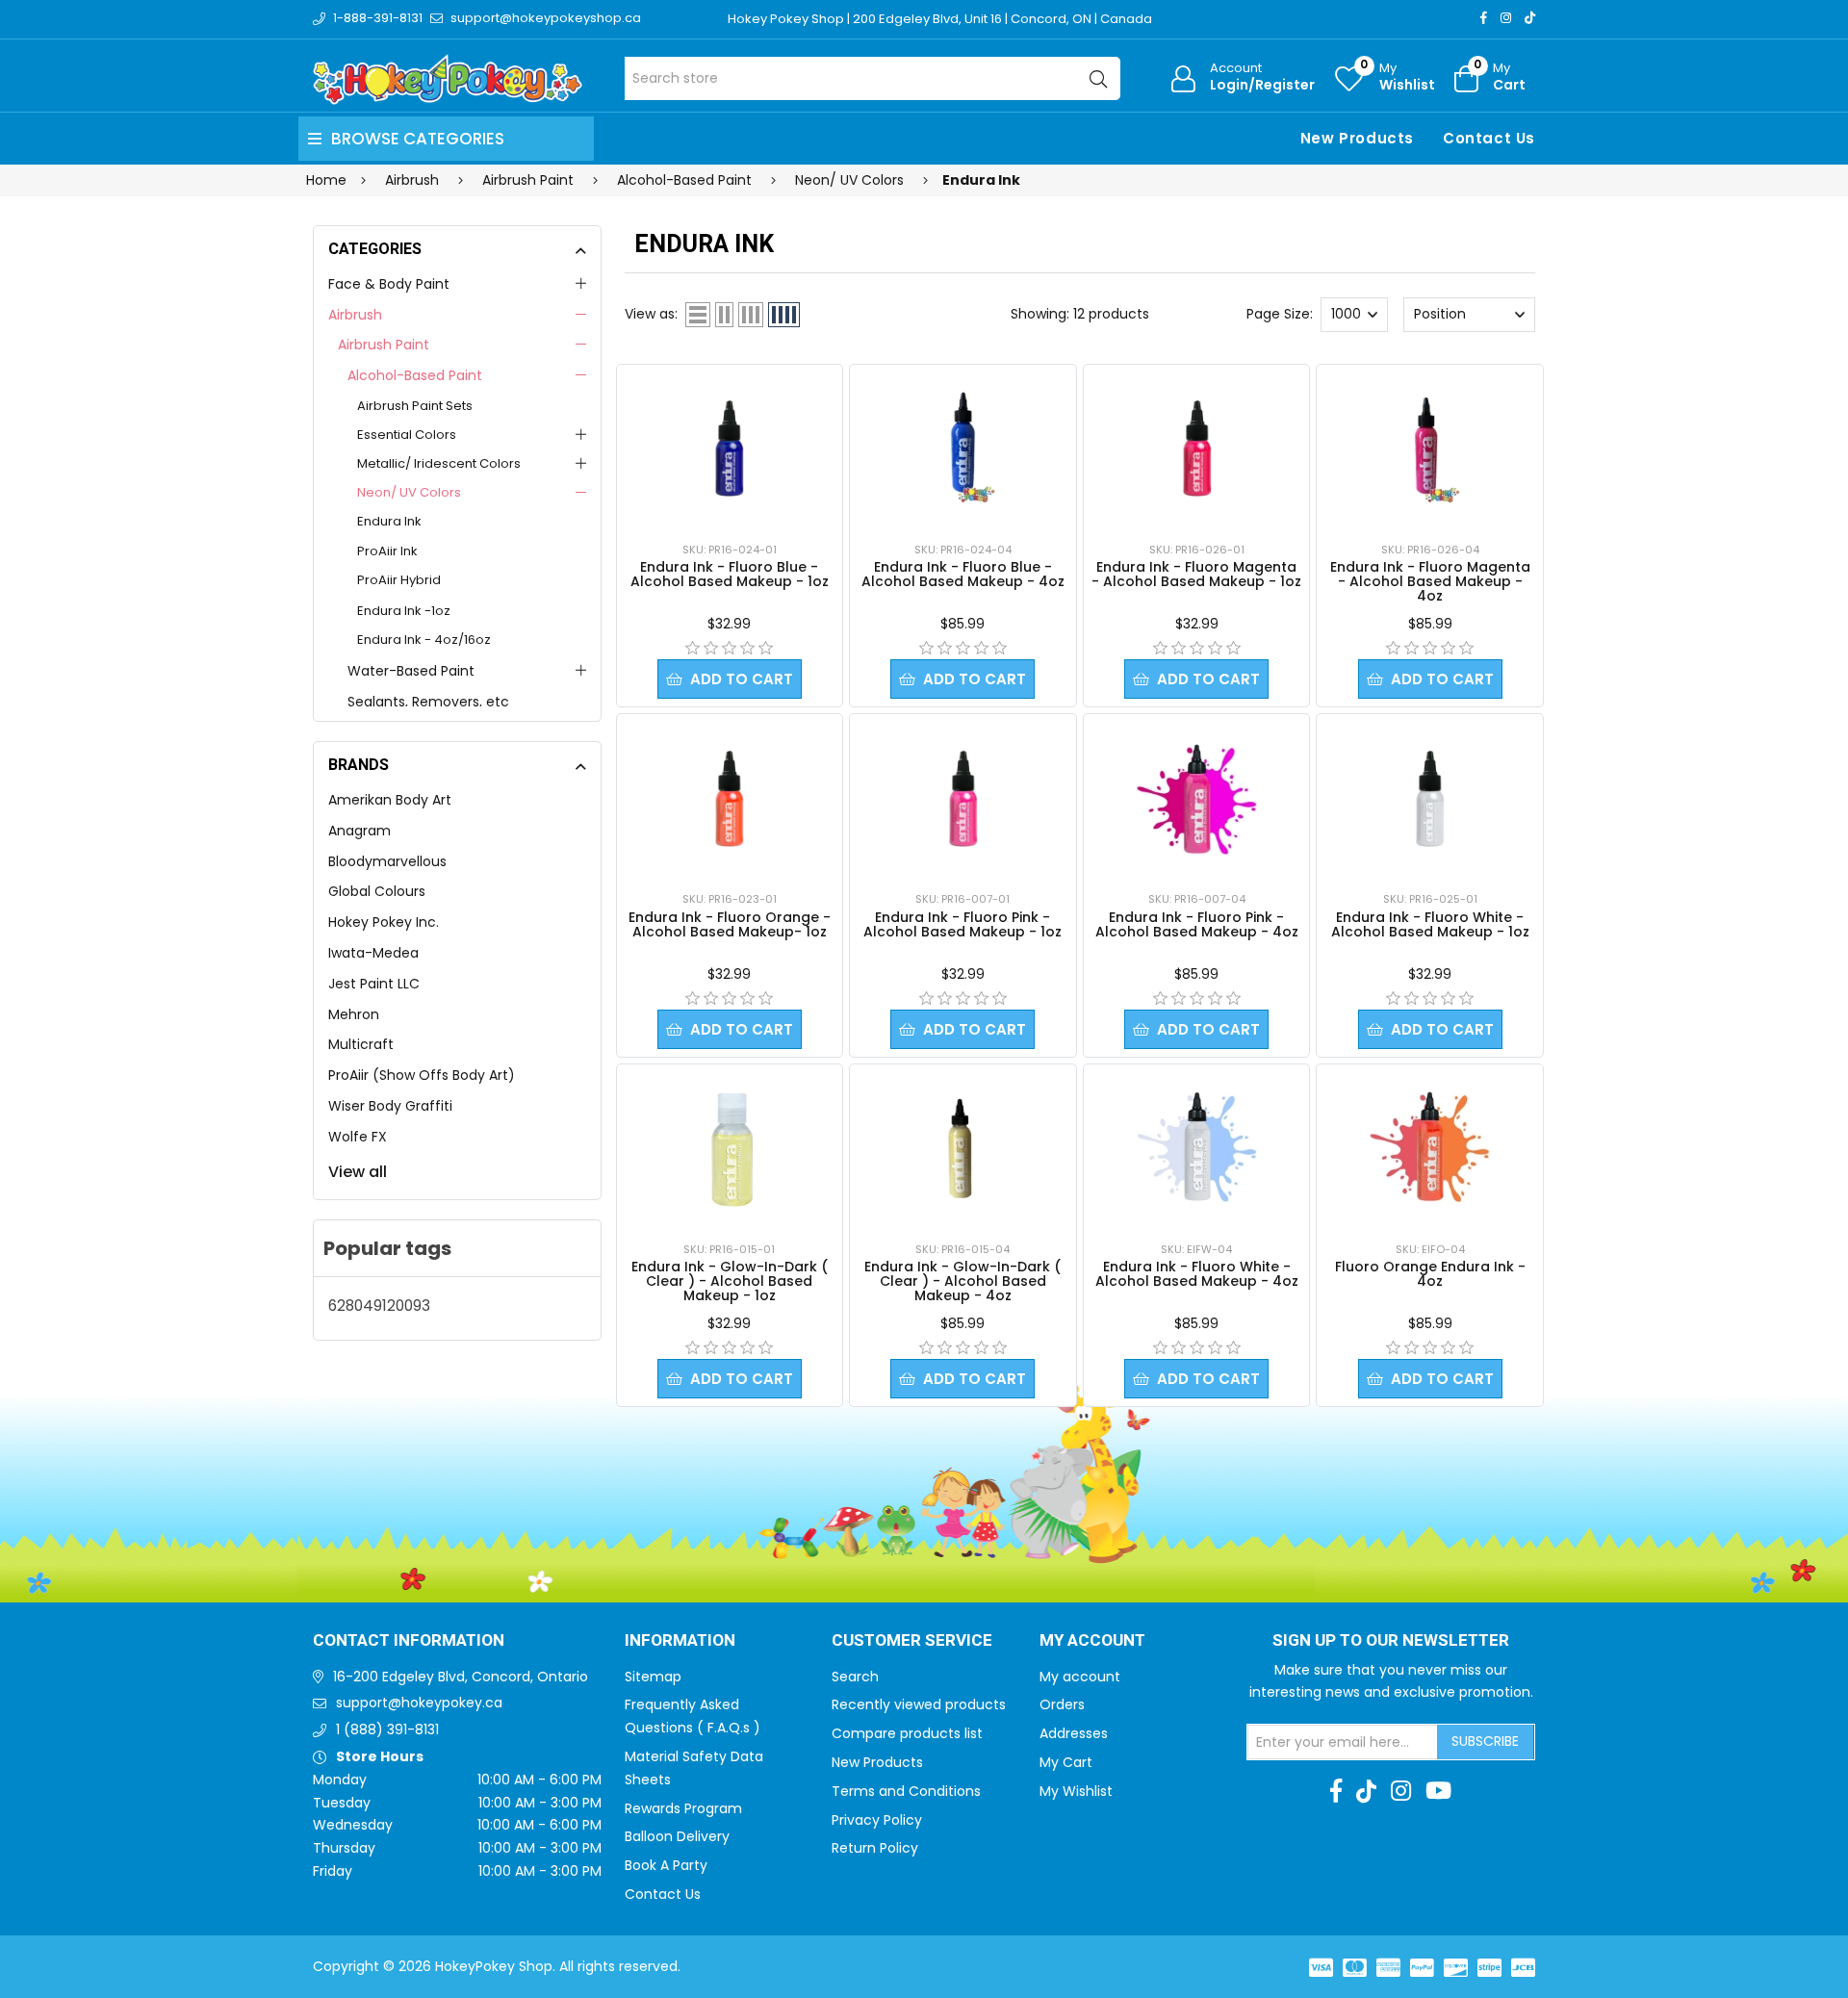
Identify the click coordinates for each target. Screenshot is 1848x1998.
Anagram (359, 831)
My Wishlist (1076, 1791)
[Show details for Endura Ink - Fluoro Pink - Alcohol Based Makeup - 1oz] (963, 799)
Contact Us (1489, 138)
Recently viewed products (919, 1704)
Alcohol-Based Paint (415, 375)
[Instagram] (1506, 18)
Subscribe (1485, 1741)
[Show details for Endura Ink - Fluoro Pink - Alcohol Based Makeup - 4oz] (1197, 799)
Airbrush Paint (384, 345)
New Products (1357, 138)
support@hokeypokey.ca (419, 1703)
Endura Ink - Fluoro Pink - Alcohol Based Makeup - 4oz (1197, 924)
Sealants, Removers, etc (428, 702)
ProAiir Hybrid (399, 580)
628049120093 (379, 1306)
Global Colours (377, 891)
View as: (651, 314)
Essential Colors (407, 435)
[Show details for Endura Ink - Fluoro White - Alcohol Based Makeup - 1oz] (1430, 799)
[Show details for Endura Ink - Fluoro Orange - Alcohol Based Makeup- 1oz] (729, 799)
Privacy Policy (877, 1820)
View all (358, 1172)
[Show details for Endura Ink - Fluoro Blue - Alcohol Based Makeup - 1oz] (729, 448)
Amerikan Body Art (390, 800)
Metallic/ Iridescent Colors (439, 463)
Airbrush (355, 315)
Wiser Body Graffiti (390, 1106)
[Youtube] (1438, 1791)
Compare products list (907, 1733)
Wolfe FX (358, 1137)
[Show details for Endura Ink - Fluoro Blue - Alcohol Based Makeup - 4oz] (963, 449)
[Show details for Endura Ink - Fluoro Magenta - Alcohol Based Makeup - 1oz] (1197, 448)
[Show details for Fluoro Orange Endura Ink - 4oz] (1430, 1148)
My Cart (1066, 1762)
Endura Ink (389, 521)
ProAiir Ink (387, 551)
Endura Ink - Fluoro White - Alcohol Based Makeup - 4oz (1197, 1274)
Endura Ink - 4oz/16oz (424, 640)
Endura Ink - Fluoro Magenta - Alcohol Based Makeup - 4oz (1430, 581)
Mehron (354, 1014)
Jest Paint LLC (374, 984)
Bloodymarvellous (387, 861)
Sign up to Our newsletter (1391, 1641)
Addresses (1074, 1733)
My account (1080, 1677)
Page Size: (1280, 314)
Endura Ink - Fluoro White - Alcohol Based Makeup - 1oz (1430, 924)
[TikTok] (1530, 18)
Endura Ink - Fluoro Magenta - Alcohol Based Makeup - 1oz (1196, 574)
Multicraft (361, 1044)
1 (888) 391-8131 (387, 1729)
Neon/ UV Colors (409, 492)
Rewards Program (683, 1808)
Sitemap (653, 1677)
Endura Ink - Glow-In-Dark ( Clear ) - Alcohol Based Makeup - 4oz (962, 1281)
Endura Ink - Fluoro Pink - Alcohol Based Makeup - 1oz (962, 924)
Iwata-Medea (373, 953)
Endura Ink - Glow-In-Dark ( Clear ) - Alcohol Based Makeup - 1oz (730, 1281)
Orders (1062, 1704)
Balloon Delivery (677, 1836)
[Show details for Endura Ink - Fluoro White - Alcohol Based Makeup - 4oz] (1197, 1148)
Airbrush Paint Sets (415, 406)
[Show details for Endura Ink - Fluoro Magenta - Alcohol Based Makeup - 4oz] (1430, 449)
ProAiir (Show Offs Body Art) (422, 1075)
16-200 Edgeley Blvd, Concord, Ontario (461, 1677)
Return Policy (875, 1848)
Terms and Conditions (906, 1791)
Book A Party (666, 1865)
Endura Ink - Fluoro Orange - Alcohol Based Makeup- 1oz (730, 924)
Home (326, 180)
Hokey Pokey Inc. (384, 922)
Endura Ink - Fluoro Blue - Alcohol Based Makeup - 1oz (730, 574)
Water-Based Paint (411, 671)
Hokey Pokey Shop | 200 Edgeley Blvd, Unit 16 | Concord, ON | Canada (940, 19)
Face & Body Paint (389, 284)
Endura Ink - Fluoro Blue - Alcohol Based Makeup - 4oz (963, 574)
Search (855, 1677)
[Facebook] (1484, 18)
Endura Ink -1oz (404, 611)
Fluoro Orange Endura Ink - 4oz (1430, 1274)
